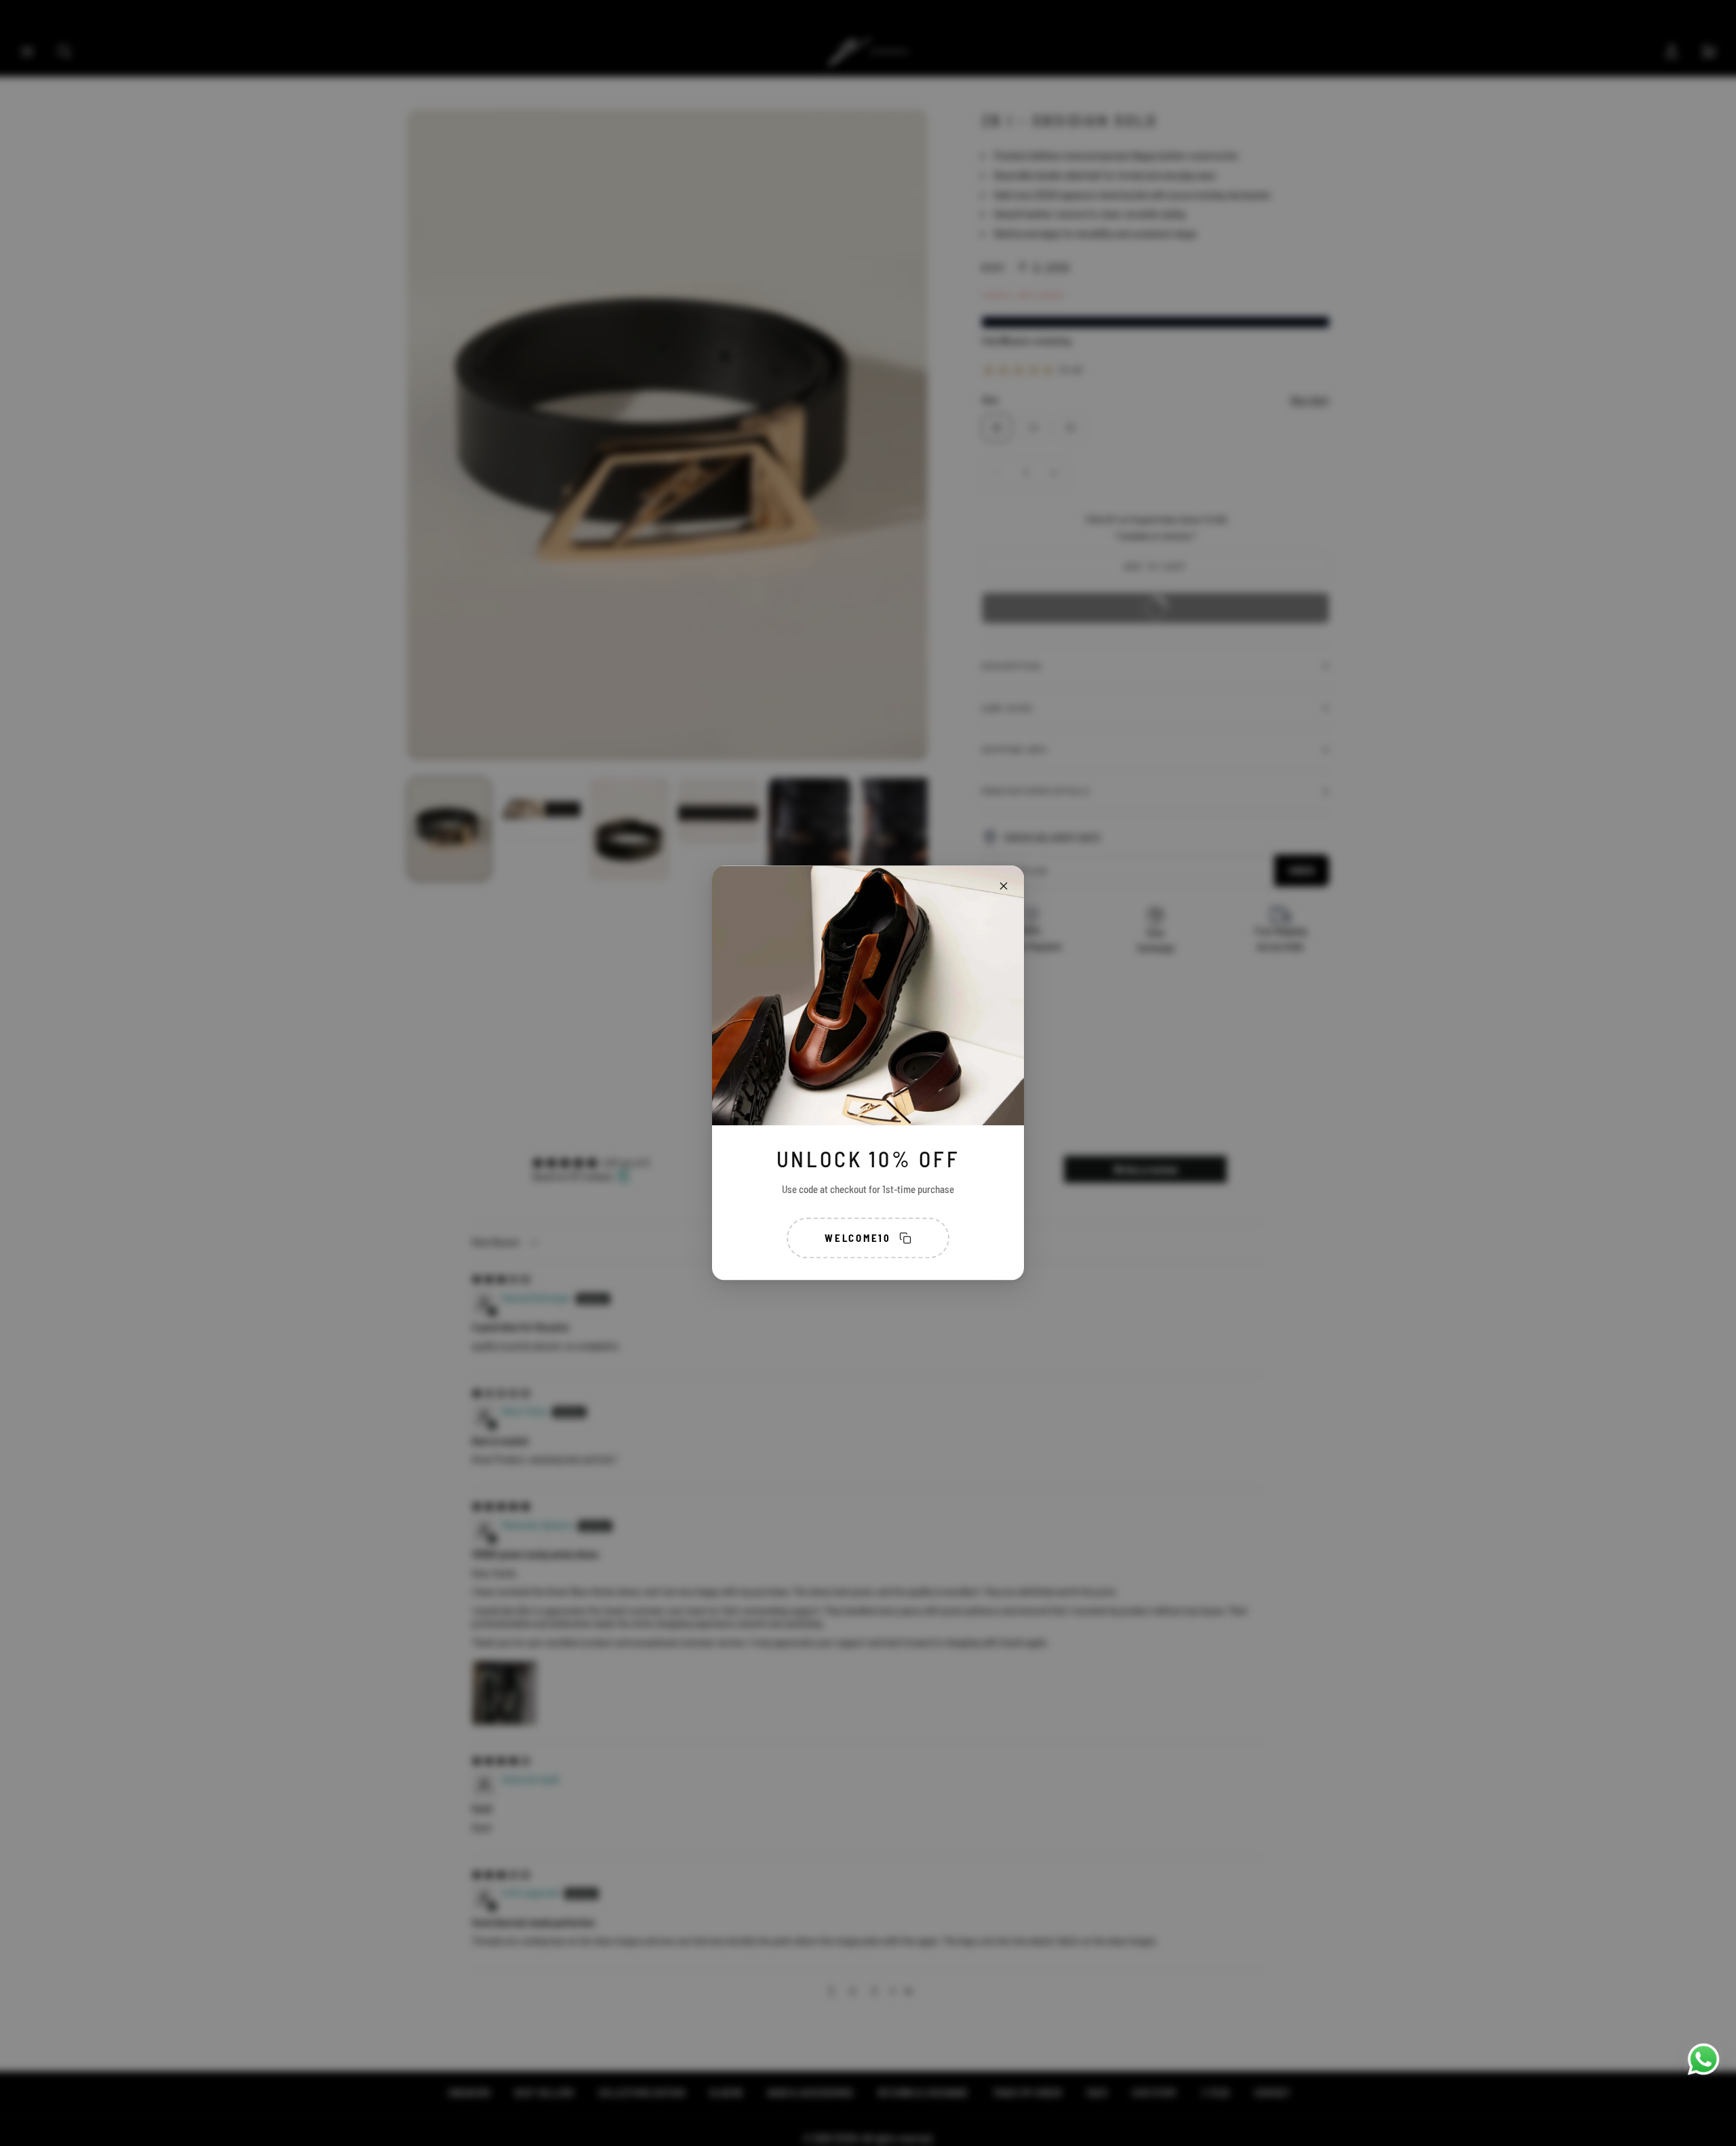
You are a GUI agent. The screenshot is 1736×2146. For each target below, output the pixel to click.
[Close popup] (1004, 886)
